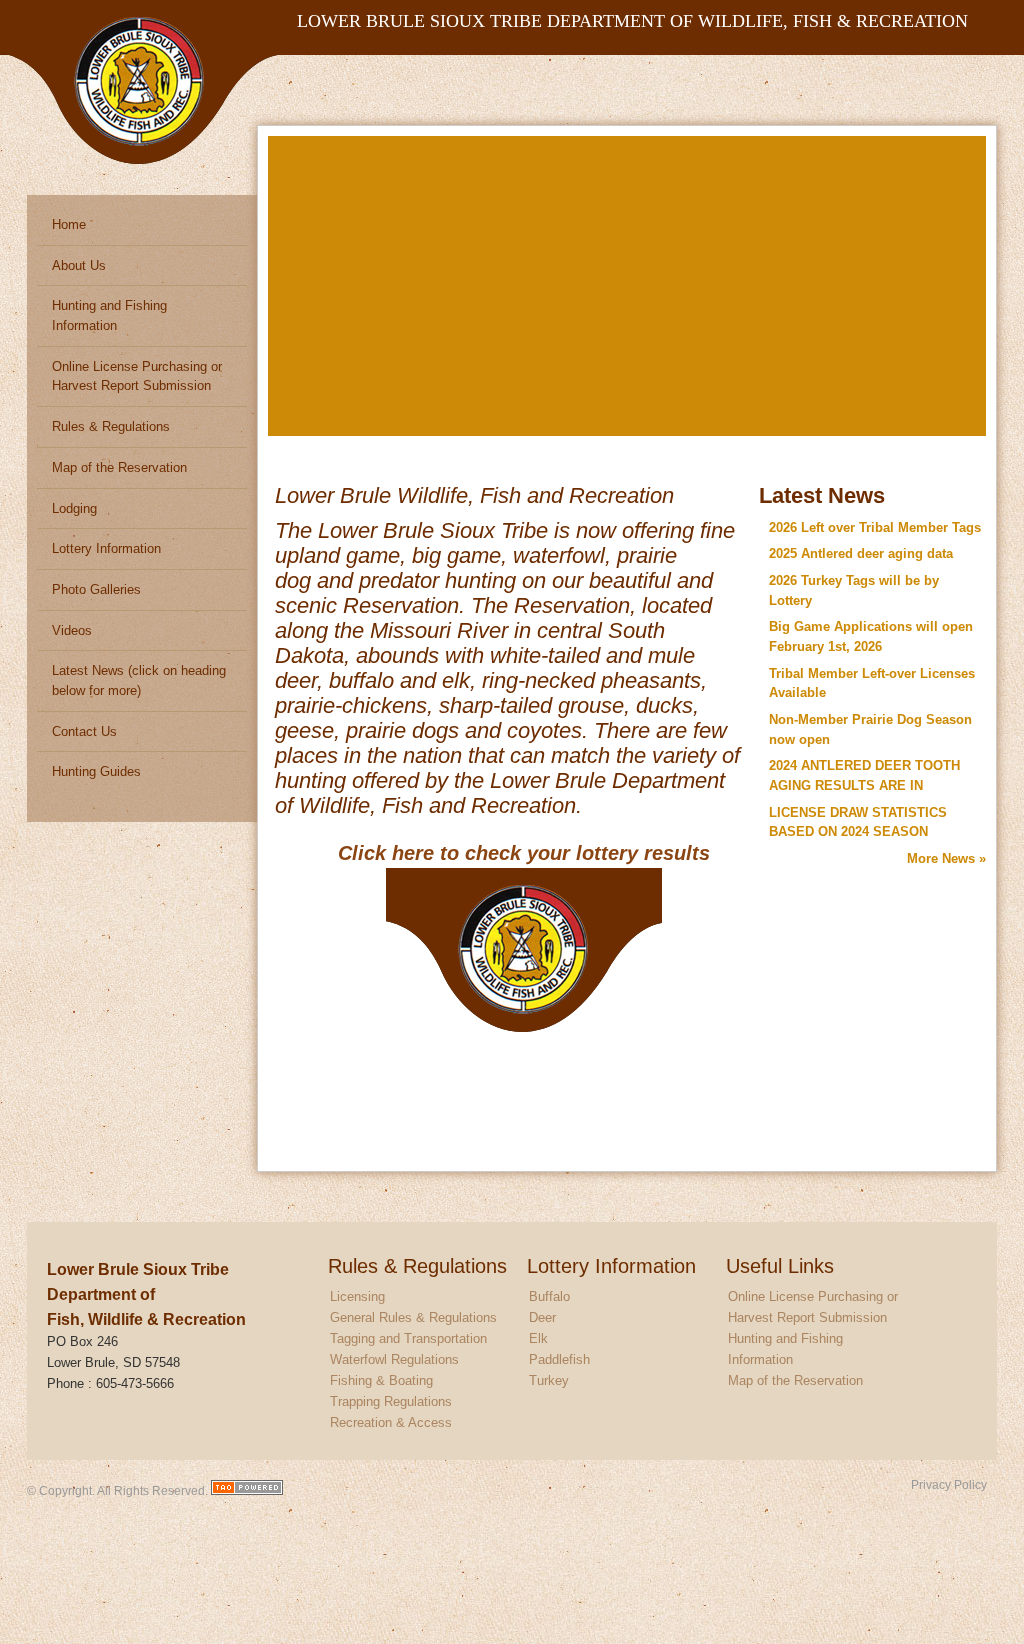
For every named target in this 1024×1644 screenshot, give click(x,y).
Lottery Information (106, 548)
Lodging (74, 508)
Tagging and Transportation (408, 1338)
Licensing (357, 1296)
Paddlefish (559, 1359)
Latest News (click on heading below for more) (139, 680)
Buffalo (549, 1296)
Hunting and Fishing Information (109, 315)
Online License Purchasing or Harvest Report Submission (137, 376)
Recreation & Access (391, 1422)
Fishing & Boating (381, 1380)
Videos (72, 630)
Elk (538, 1338)
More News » (946, 858)
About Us (79, 265)
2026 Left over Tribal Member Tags (875, 527)
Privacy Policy (949, 1484)
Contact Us (84, 731)
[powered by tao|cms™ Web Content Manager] (247, 1490)
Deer (542, 1317)
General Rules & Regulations (413, 1317)
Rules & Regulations (111, 426)
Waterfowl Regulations (394, 1359)
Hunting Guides (96, 771)
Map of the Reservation (119, 467)
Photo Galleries (96, 589)
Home (69, 224)
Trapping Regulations (391, 1401)
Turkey (549, 1380)
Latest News (822, 495)
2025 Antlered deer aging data (861, 553)
